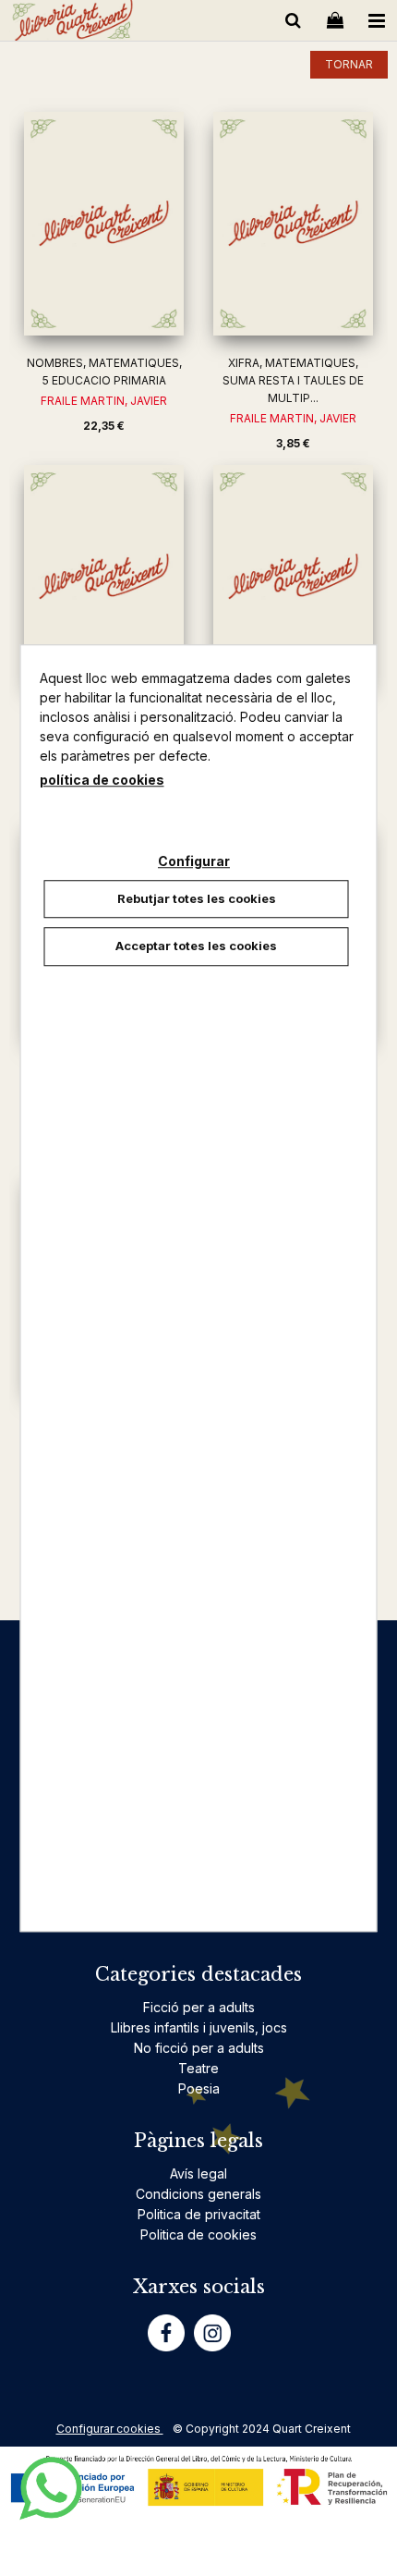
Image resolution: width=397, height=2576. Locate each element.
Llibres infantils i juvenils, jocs (199, 2027)
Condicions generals (198, 2194)
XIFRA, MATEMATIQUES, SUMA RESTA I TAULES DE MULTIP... (293, 380)
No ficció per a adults (199, 2048)
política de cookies (102, 780)
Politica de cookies (198, 2234)
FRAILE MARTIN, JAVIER (104, 401)
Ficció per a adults (199, 2007)
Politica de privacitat (199, 2214)
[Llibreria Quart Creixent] (72, 24)
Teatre (198, 2068)
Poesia (199, 2088)
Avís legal (198, 2173)
